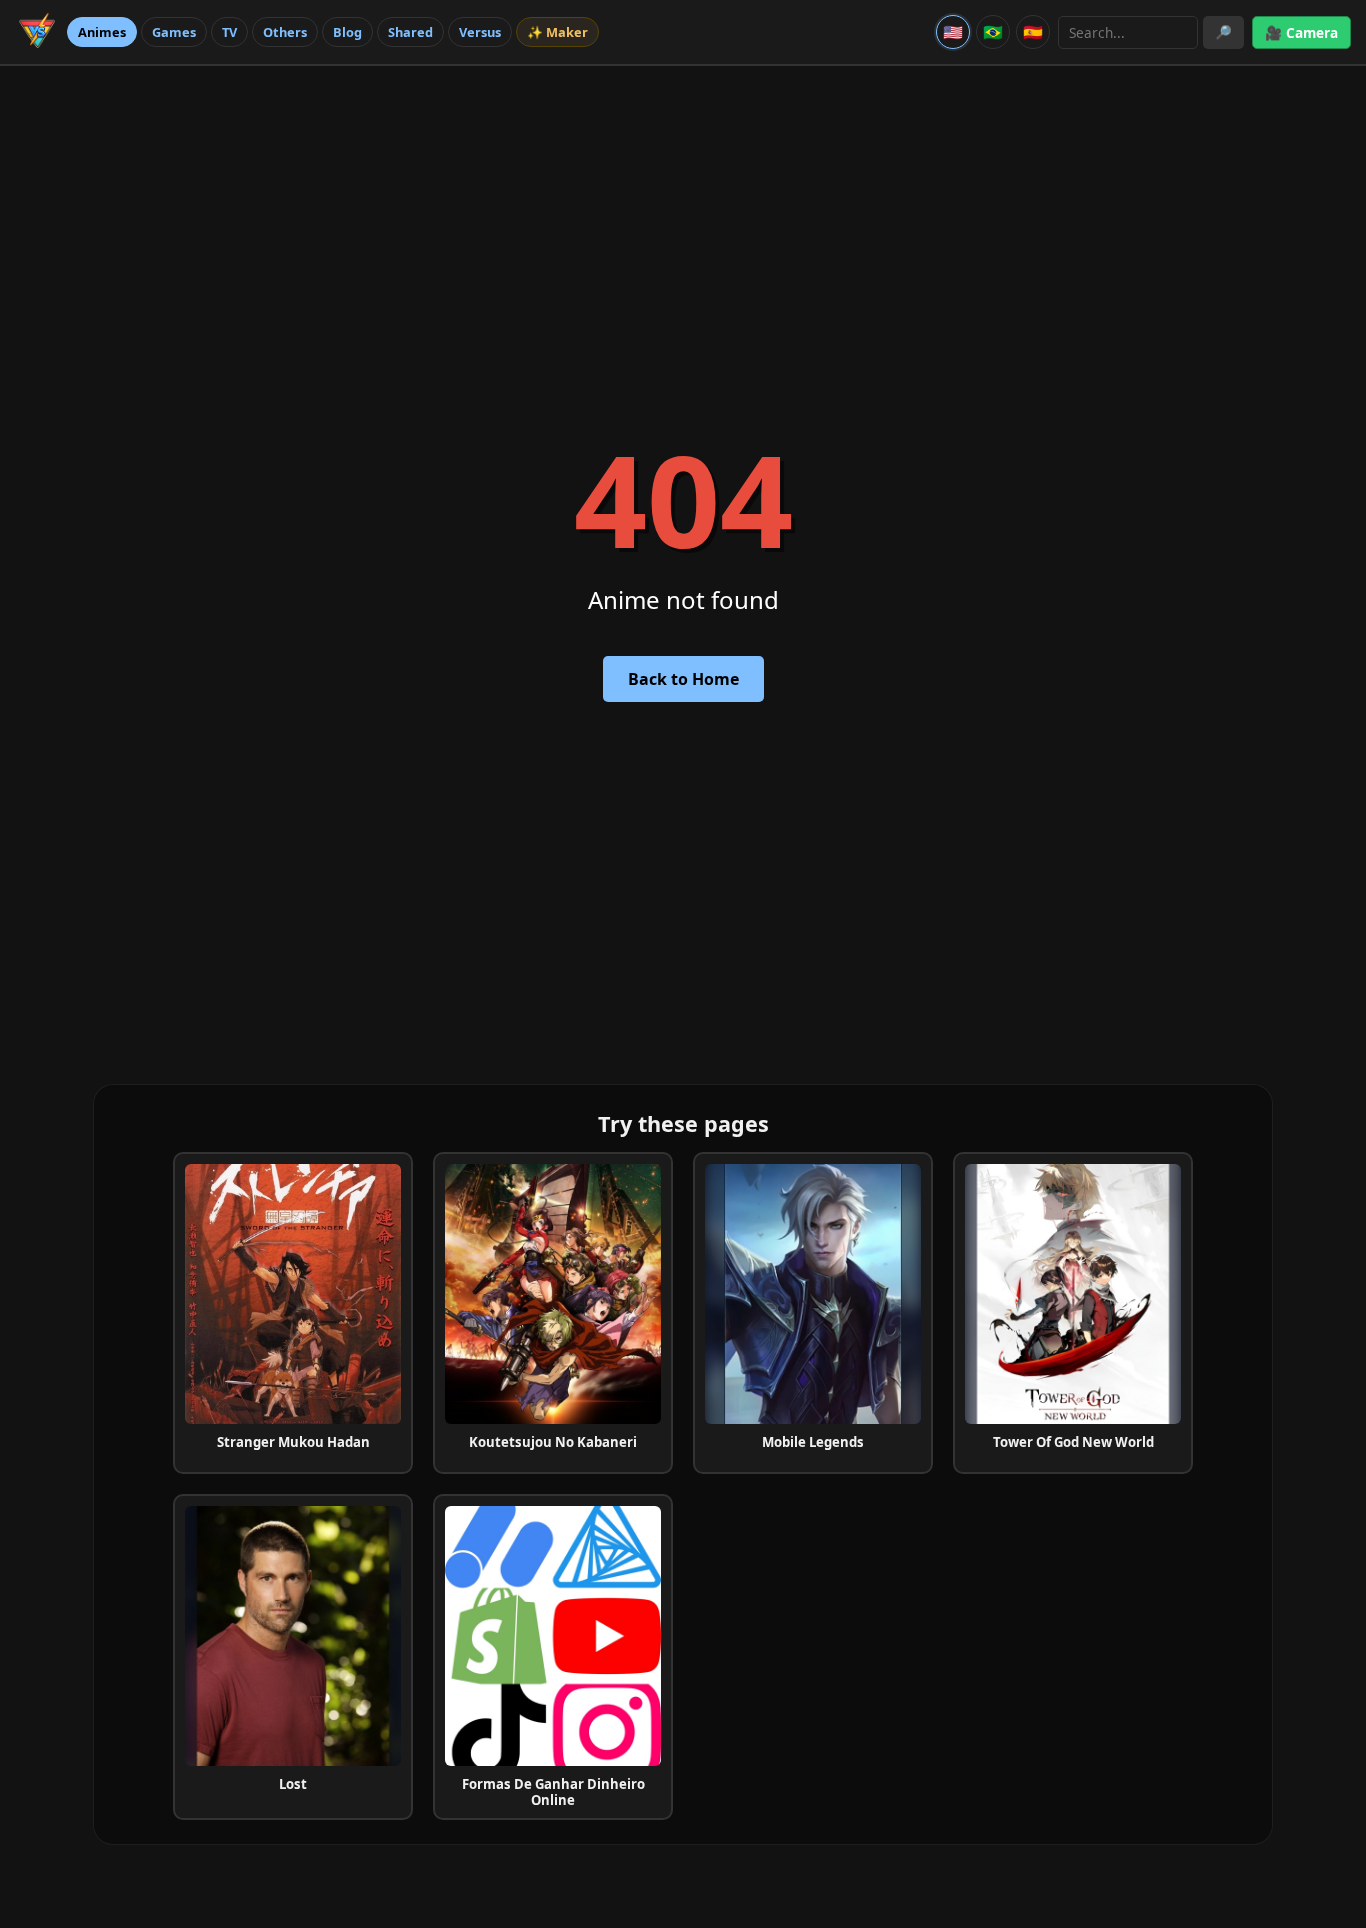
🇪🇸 (1033, 32)
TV (229, 32)
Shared (410, 32)
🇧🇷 (993, 32)
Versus (480, 32)
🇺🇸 (953, 32)
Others (285, 32)
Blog (347, 32)
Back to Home (683, 679)
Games (174, 32)
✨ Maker (557, 32)
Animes (102, 32)
